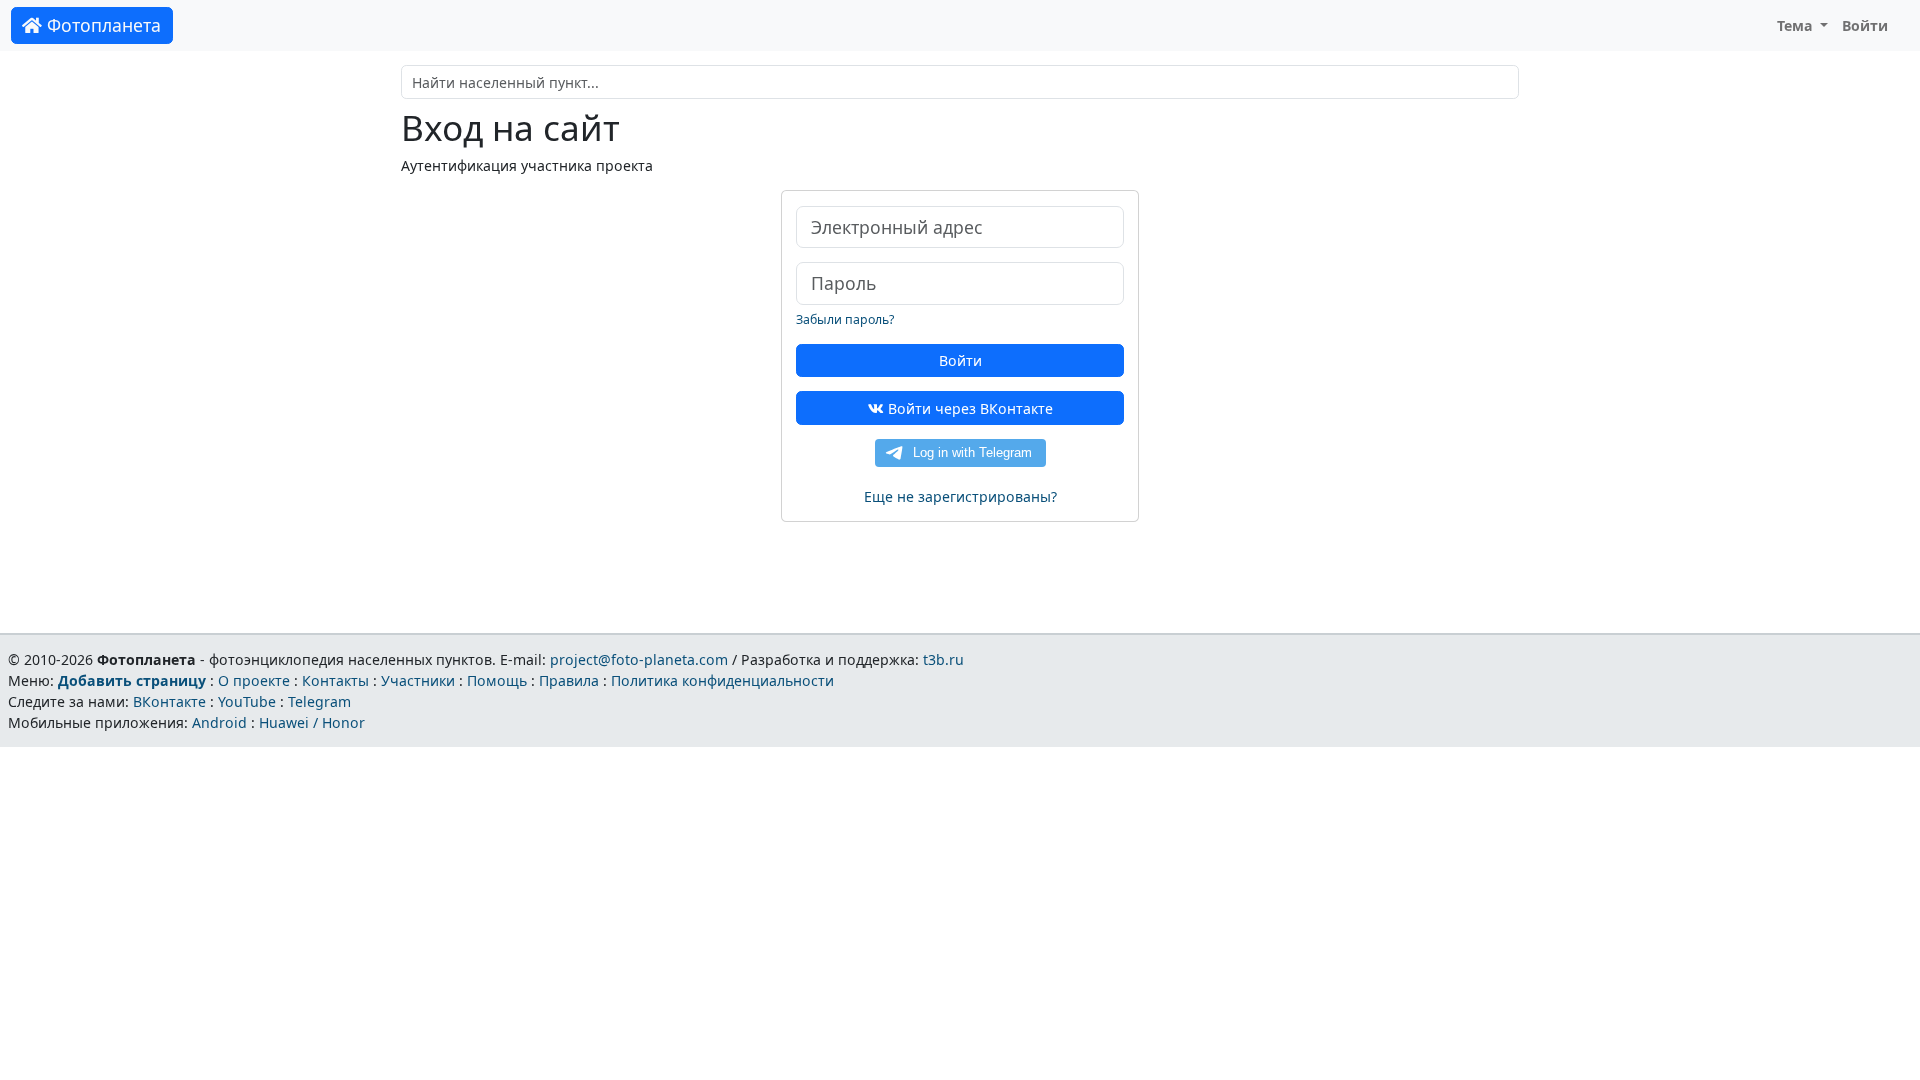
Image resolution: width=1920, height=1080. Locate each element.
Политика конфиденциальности (722, 680)
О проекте (254, 680)
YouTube (247, 701)
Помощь (497, 680)
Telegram (319, 701)
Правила (569, 680)
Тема (1797, 25)
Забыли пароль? (845, 319)
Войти (1865, 25)
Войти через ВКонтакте (968, 408)
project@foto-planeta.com (639, 659)
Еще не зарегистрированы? (960, 496)
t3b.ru (943, 659)
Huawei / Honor (312, 722)
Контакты (335, 680)
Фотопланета (101, 25)
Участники (418, 680)
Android (219, 722)
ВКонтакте (169, 701)
